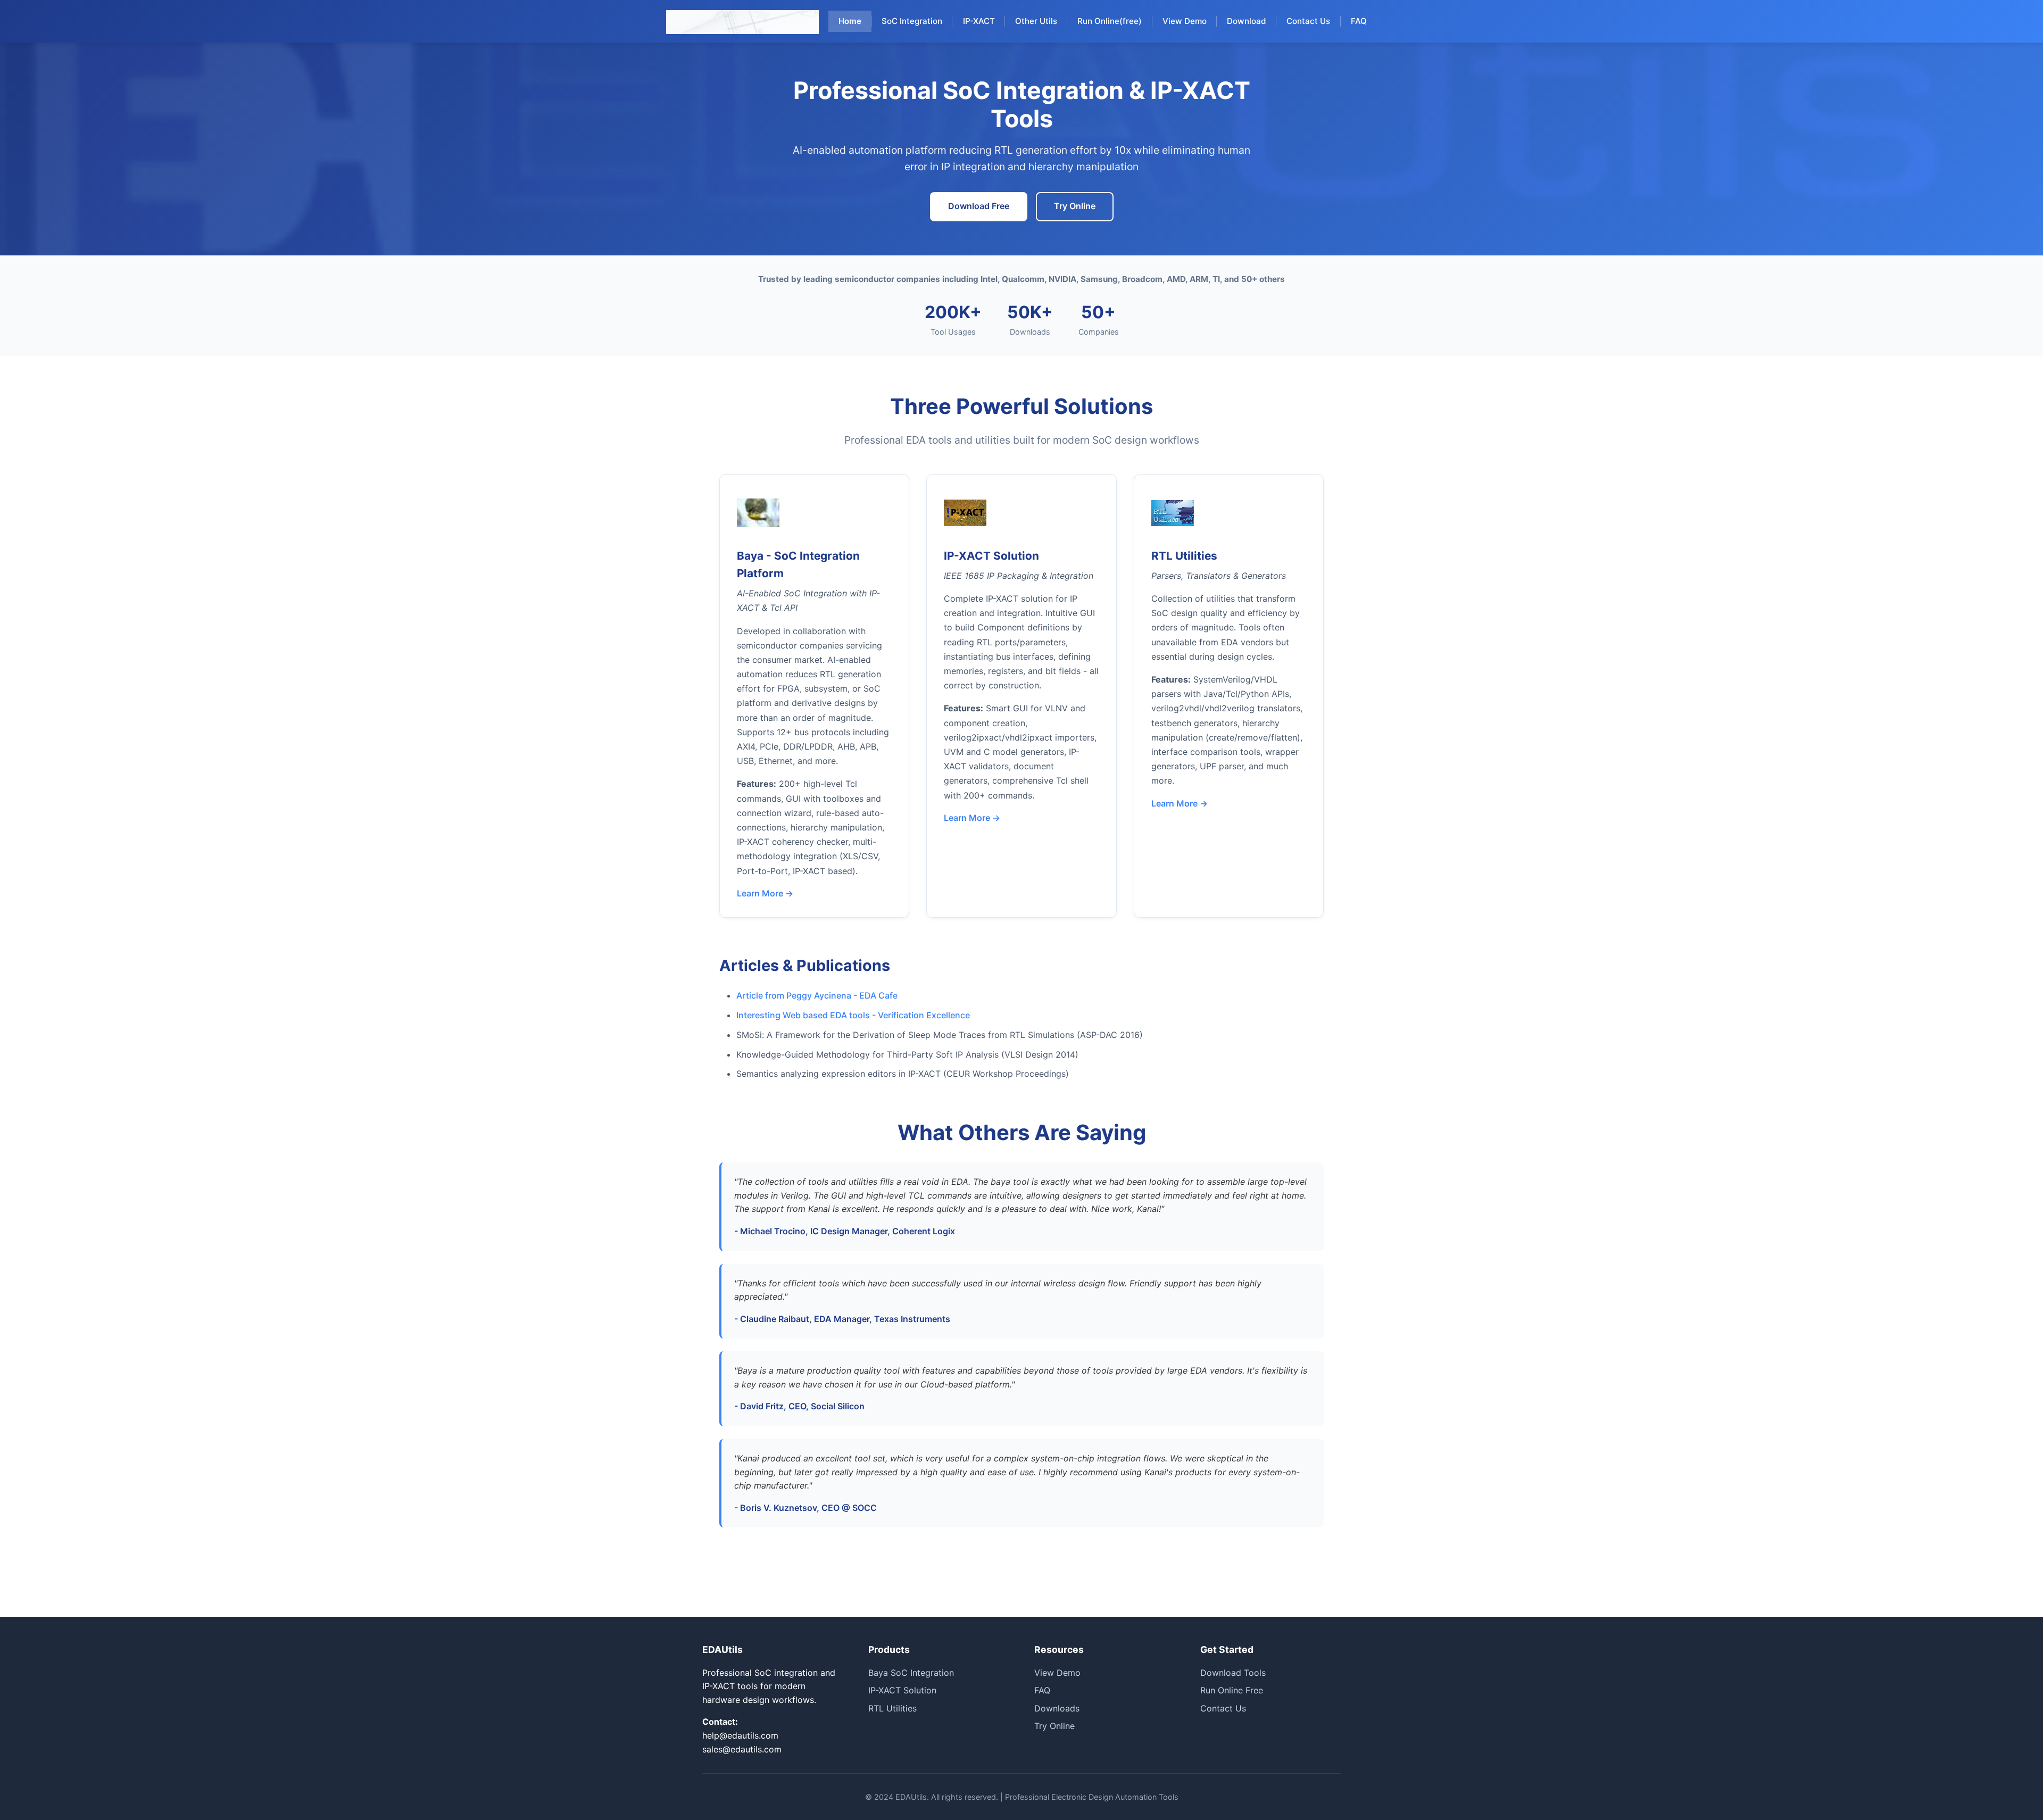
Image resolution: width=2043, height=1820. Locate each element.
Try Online (1075, 206)
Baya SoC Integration (911, 1673)
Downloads (1057, 1708)
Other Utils (1036, 21)
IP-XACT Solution (902, 1690)
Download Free (979, 206)
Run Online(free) (1110, 21)
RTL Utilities (892, 1708)
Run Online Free (1232, 1690)
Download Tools (1233, 1673)
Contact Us (1308, 21)
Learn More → (765, 893)
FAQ (1359, 21)
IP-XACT (979, 21)
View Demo (1185, 21)
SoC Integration (912, 21)
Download (1247, 21)
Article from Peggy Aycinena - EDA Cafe (817, 995)
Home (850, 21)
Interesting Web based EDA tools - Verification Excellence (853, 1015)
